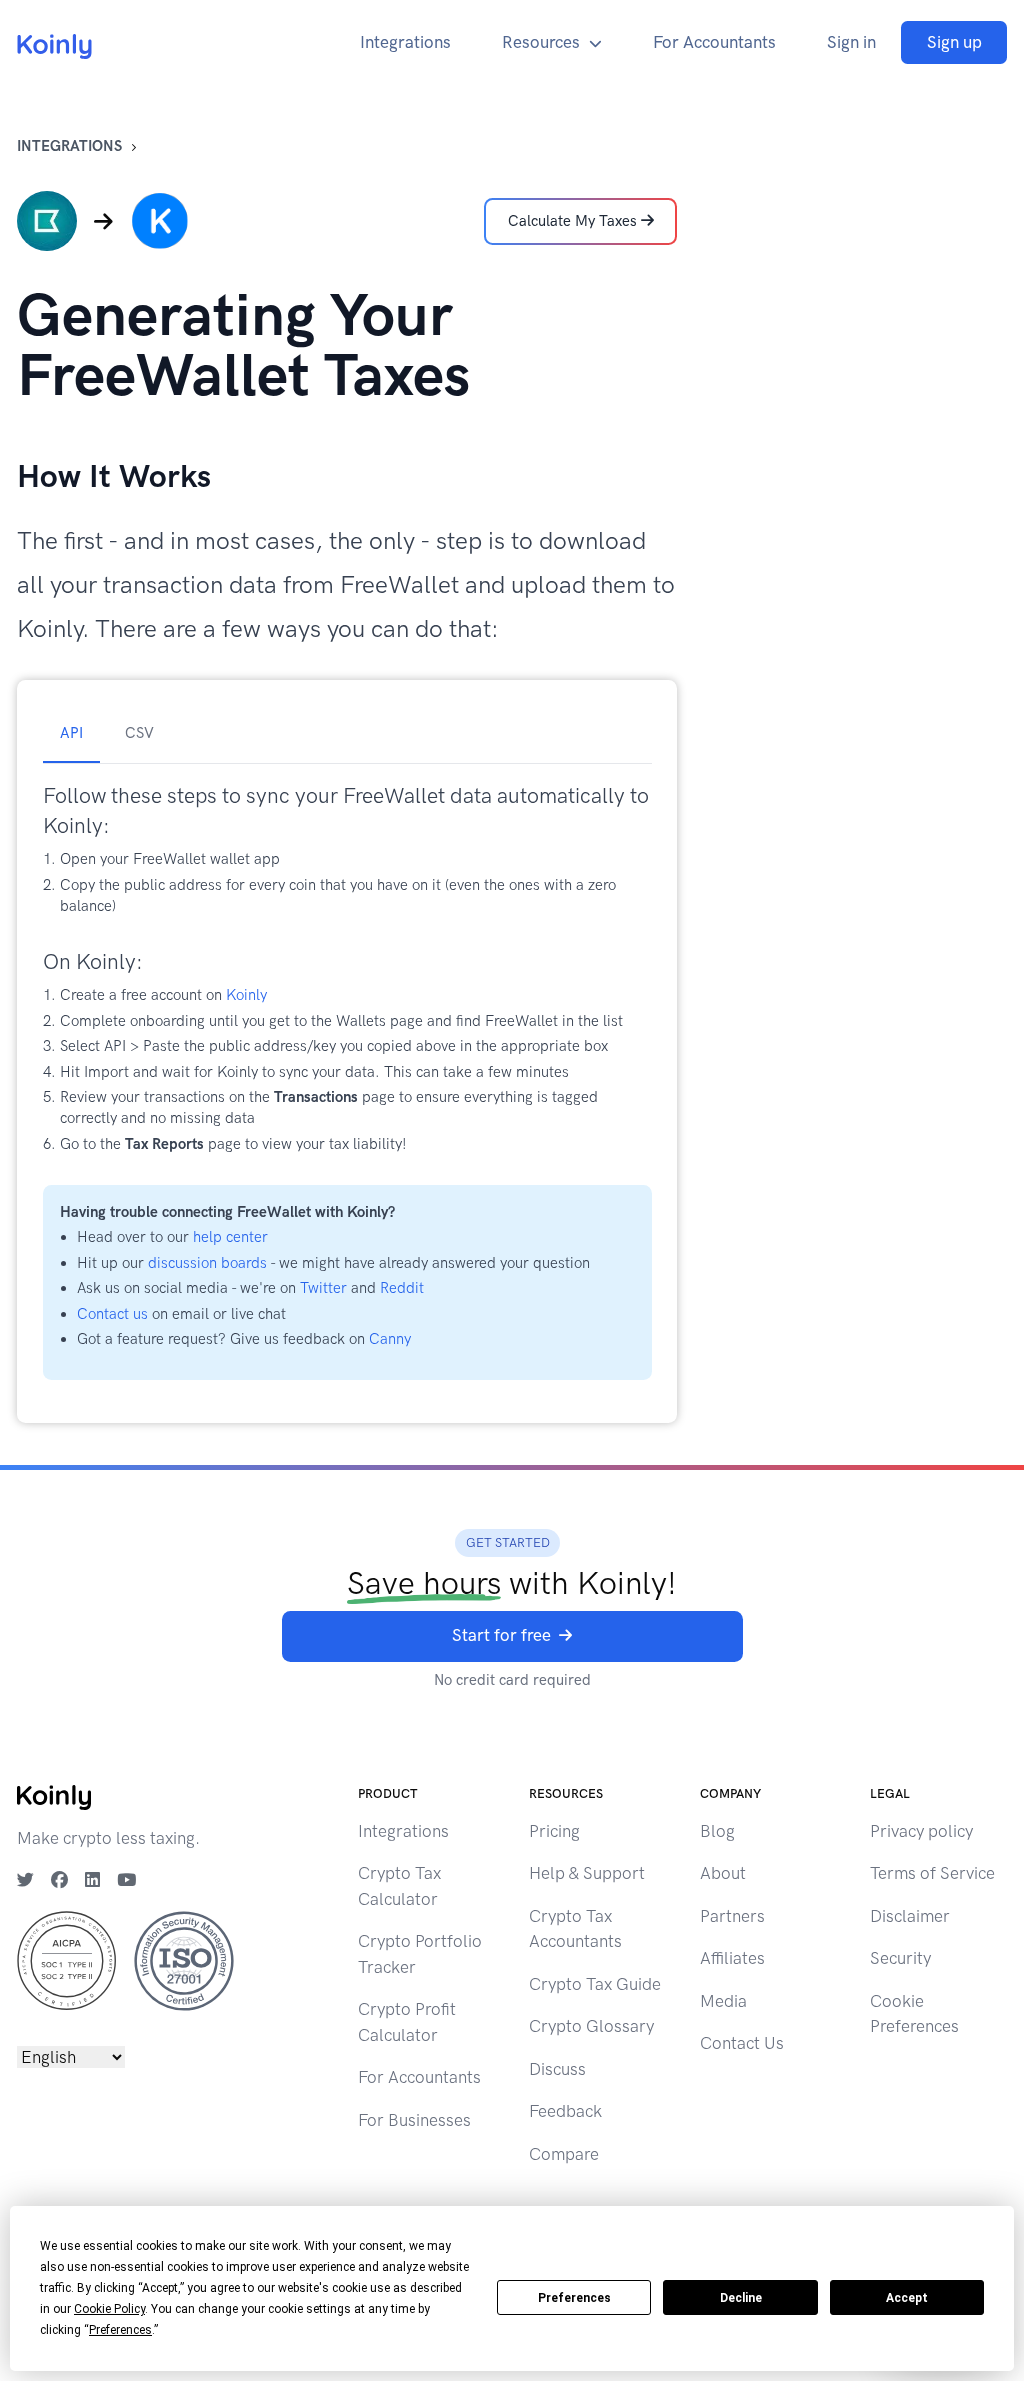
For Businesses (414, 2120)
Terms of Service (932, 1873)
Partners (732, 1916)
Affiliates (732, 1958)
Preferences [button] (120, 2330)
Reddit (402, 1288)
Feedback (565, 2111)
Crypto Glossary (591, 2026)
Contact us (112, 1314)
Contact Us (742, 2043)
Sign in (851, 42)
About (723, 1873)
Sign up (954, 42)
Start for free (501, 1635)
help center (230, 1237)
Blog (717, 1831)
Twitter (323, 1288)
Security (900, 1958)
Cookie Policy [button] (109, 2309)
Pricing (554, 1831)
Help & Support (587, 1873)
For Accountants (714, 42)
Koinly (246, 995)
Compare (564, 2154)
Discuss (557, 2069)
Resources (541, 42)
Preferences (574, 2298)
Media (723, 2001)
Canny (390, 1339)
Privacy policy (921, 1831)
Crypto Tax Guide (595, 1984)
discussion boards (207, 1263)
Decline (741, 2298)
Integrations (405, 42)
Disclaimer (910, 1916)
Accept (907, 2298)
